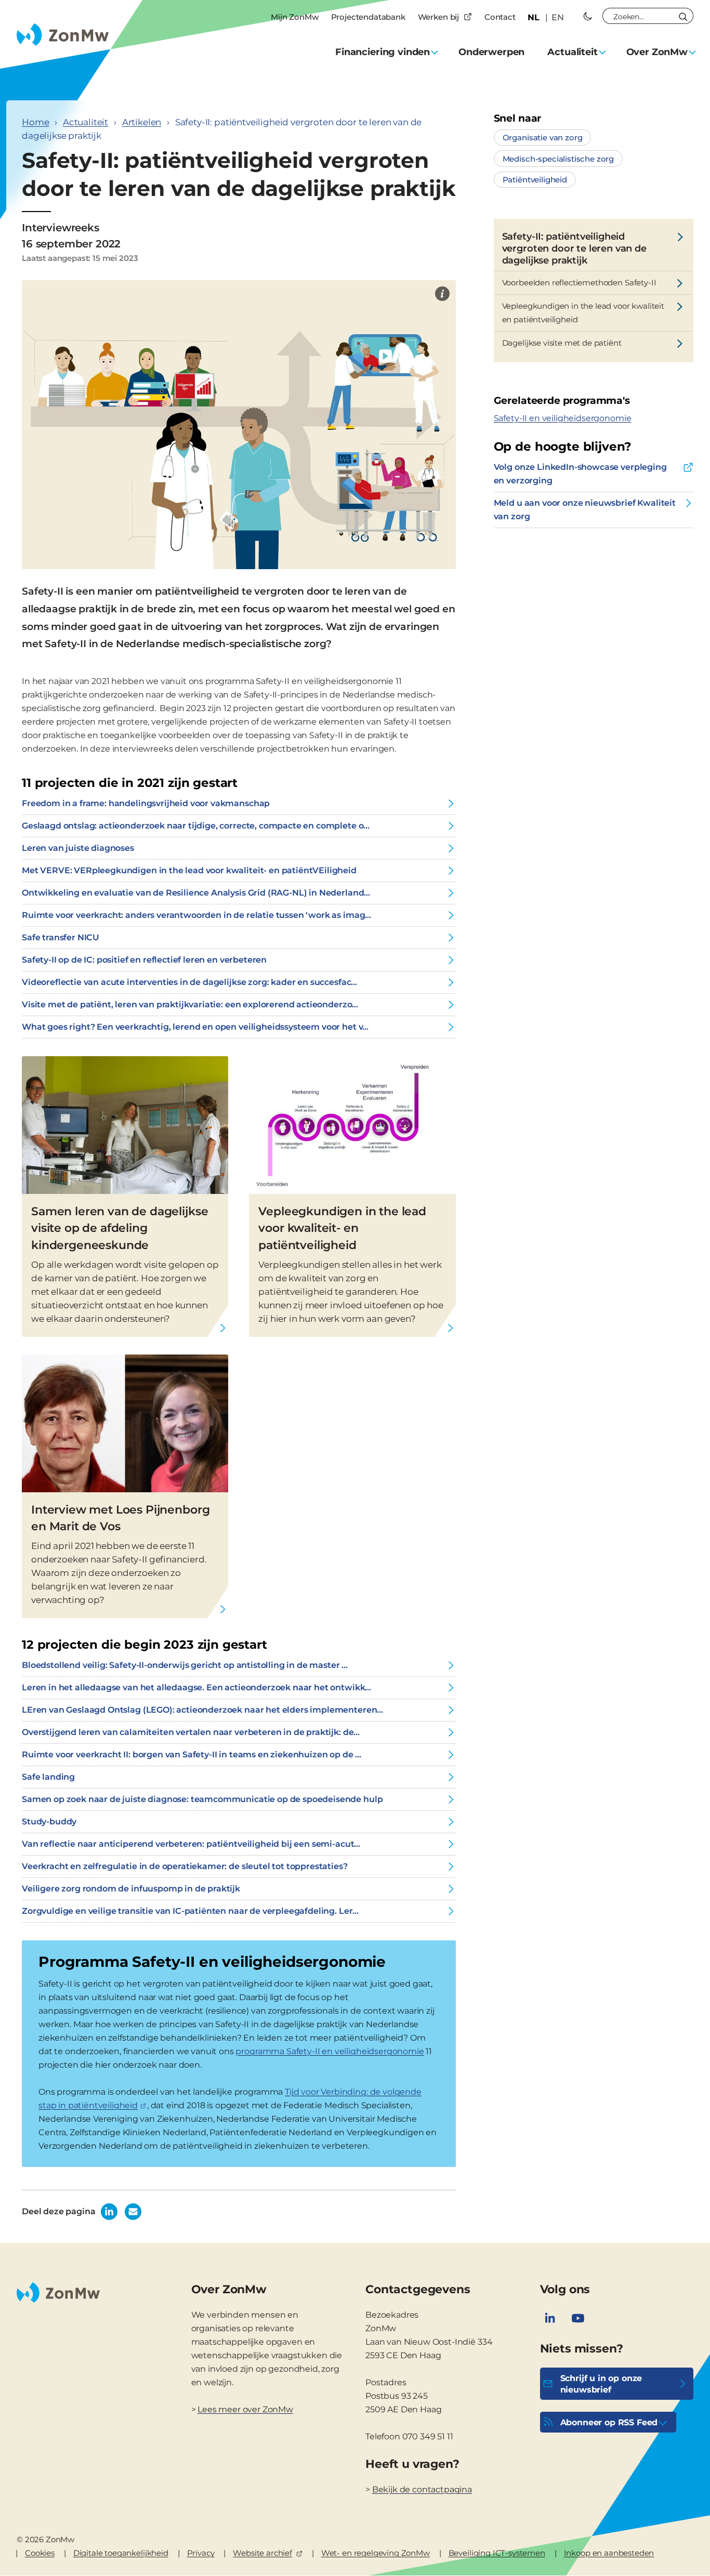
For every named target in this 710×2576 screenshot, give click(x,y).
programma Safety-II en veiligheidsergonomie (330, 2051)
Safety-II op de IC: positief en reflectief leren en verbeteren (144, 960)
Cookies (40, 2553)
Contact (500, 17)
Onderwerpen (491, 52)
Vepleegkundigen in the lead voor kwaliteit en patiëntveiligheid (583, 313)
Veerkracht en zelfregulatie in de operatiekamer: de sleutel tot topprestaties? (185, 1866)
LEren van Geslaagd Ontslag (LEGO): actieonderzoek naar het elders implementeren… (202, 1710)
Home (35, 122)
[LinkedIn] (550, 2318)
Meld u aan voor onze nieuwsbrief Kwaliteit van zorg (585, 510)
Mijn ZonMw (294, 17)
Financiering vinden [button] (383, 52)
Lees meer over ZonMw (245, 2409)
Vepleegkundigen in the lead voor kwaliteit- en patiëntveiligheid (342, 1228)
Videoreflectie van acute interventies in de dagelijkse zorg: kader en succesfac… (189, 982)
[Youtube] (578, 2318)
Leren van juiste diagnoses (78, 848)
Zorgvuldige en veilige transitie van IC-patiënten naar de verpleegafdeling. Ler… (190, 1911)
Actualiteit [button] (572, 52)
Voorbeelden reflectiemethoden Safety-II (579, 282)
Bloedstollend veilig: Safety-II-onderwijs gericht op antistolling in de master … (185, 1665)
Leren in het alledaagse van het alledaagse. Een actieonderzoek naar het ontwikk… (196, 1687)
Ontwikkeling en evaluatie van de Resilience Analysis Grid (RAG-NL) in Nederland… (196, 893)
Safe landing (48, 1777)
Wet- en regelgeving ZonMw (376, 2553)
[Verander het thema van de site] (588, 16)
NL (534, 17)
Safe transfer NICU (61, 937)
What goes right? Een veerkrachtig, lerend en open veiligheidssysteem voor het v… (195, 1027)
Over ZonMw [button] (657, 52)
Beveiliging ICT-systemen (497, 2553)
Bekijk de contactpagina (422, 2489)
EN (558, 17)
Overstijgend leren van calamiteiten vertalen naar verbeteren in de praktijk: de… (191, 1732)
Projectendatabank (368, 17)
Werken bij (438, 17)
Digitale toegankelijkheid (121, 2553)
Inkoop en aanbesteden (609, 2553)
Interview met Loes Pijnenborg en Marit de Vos (120, 1518)
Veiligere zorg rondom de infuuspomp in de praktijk (131, 1889)
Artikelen (142, 122)
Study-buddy (49, 1822)
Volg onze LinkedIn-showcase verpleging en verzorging (580, 474)
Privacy (201, 2553)
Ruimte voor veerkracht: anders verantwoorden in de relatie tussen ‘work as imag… (196, 915)
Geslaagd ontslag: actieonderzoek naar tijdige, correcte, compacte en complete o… (196, 826)
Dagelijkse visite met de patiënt (562, 343)
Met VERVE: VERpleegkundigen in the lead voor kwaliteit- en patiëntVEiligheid (189, 870)
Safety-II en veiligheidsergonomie (563, 418)
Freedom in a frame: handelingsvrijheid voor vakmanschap (146, 803)
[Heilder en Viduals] (442, 294)
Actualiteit (86, 122)
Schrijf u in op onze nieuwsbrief (601, 2384)
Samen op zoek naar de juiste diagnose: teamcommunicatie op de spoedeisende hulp (202, 1799)
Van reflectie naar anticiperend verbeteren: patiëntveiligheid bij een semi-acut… (191, 1844)
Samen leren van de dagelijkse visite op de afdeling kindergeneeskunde (120, 1228)
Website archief (262, 2553)
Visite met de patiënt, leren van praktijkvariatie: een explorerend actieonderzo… (190, 1004)
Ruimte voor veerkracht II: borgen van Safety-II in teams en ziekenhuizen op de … (192, 1754)
